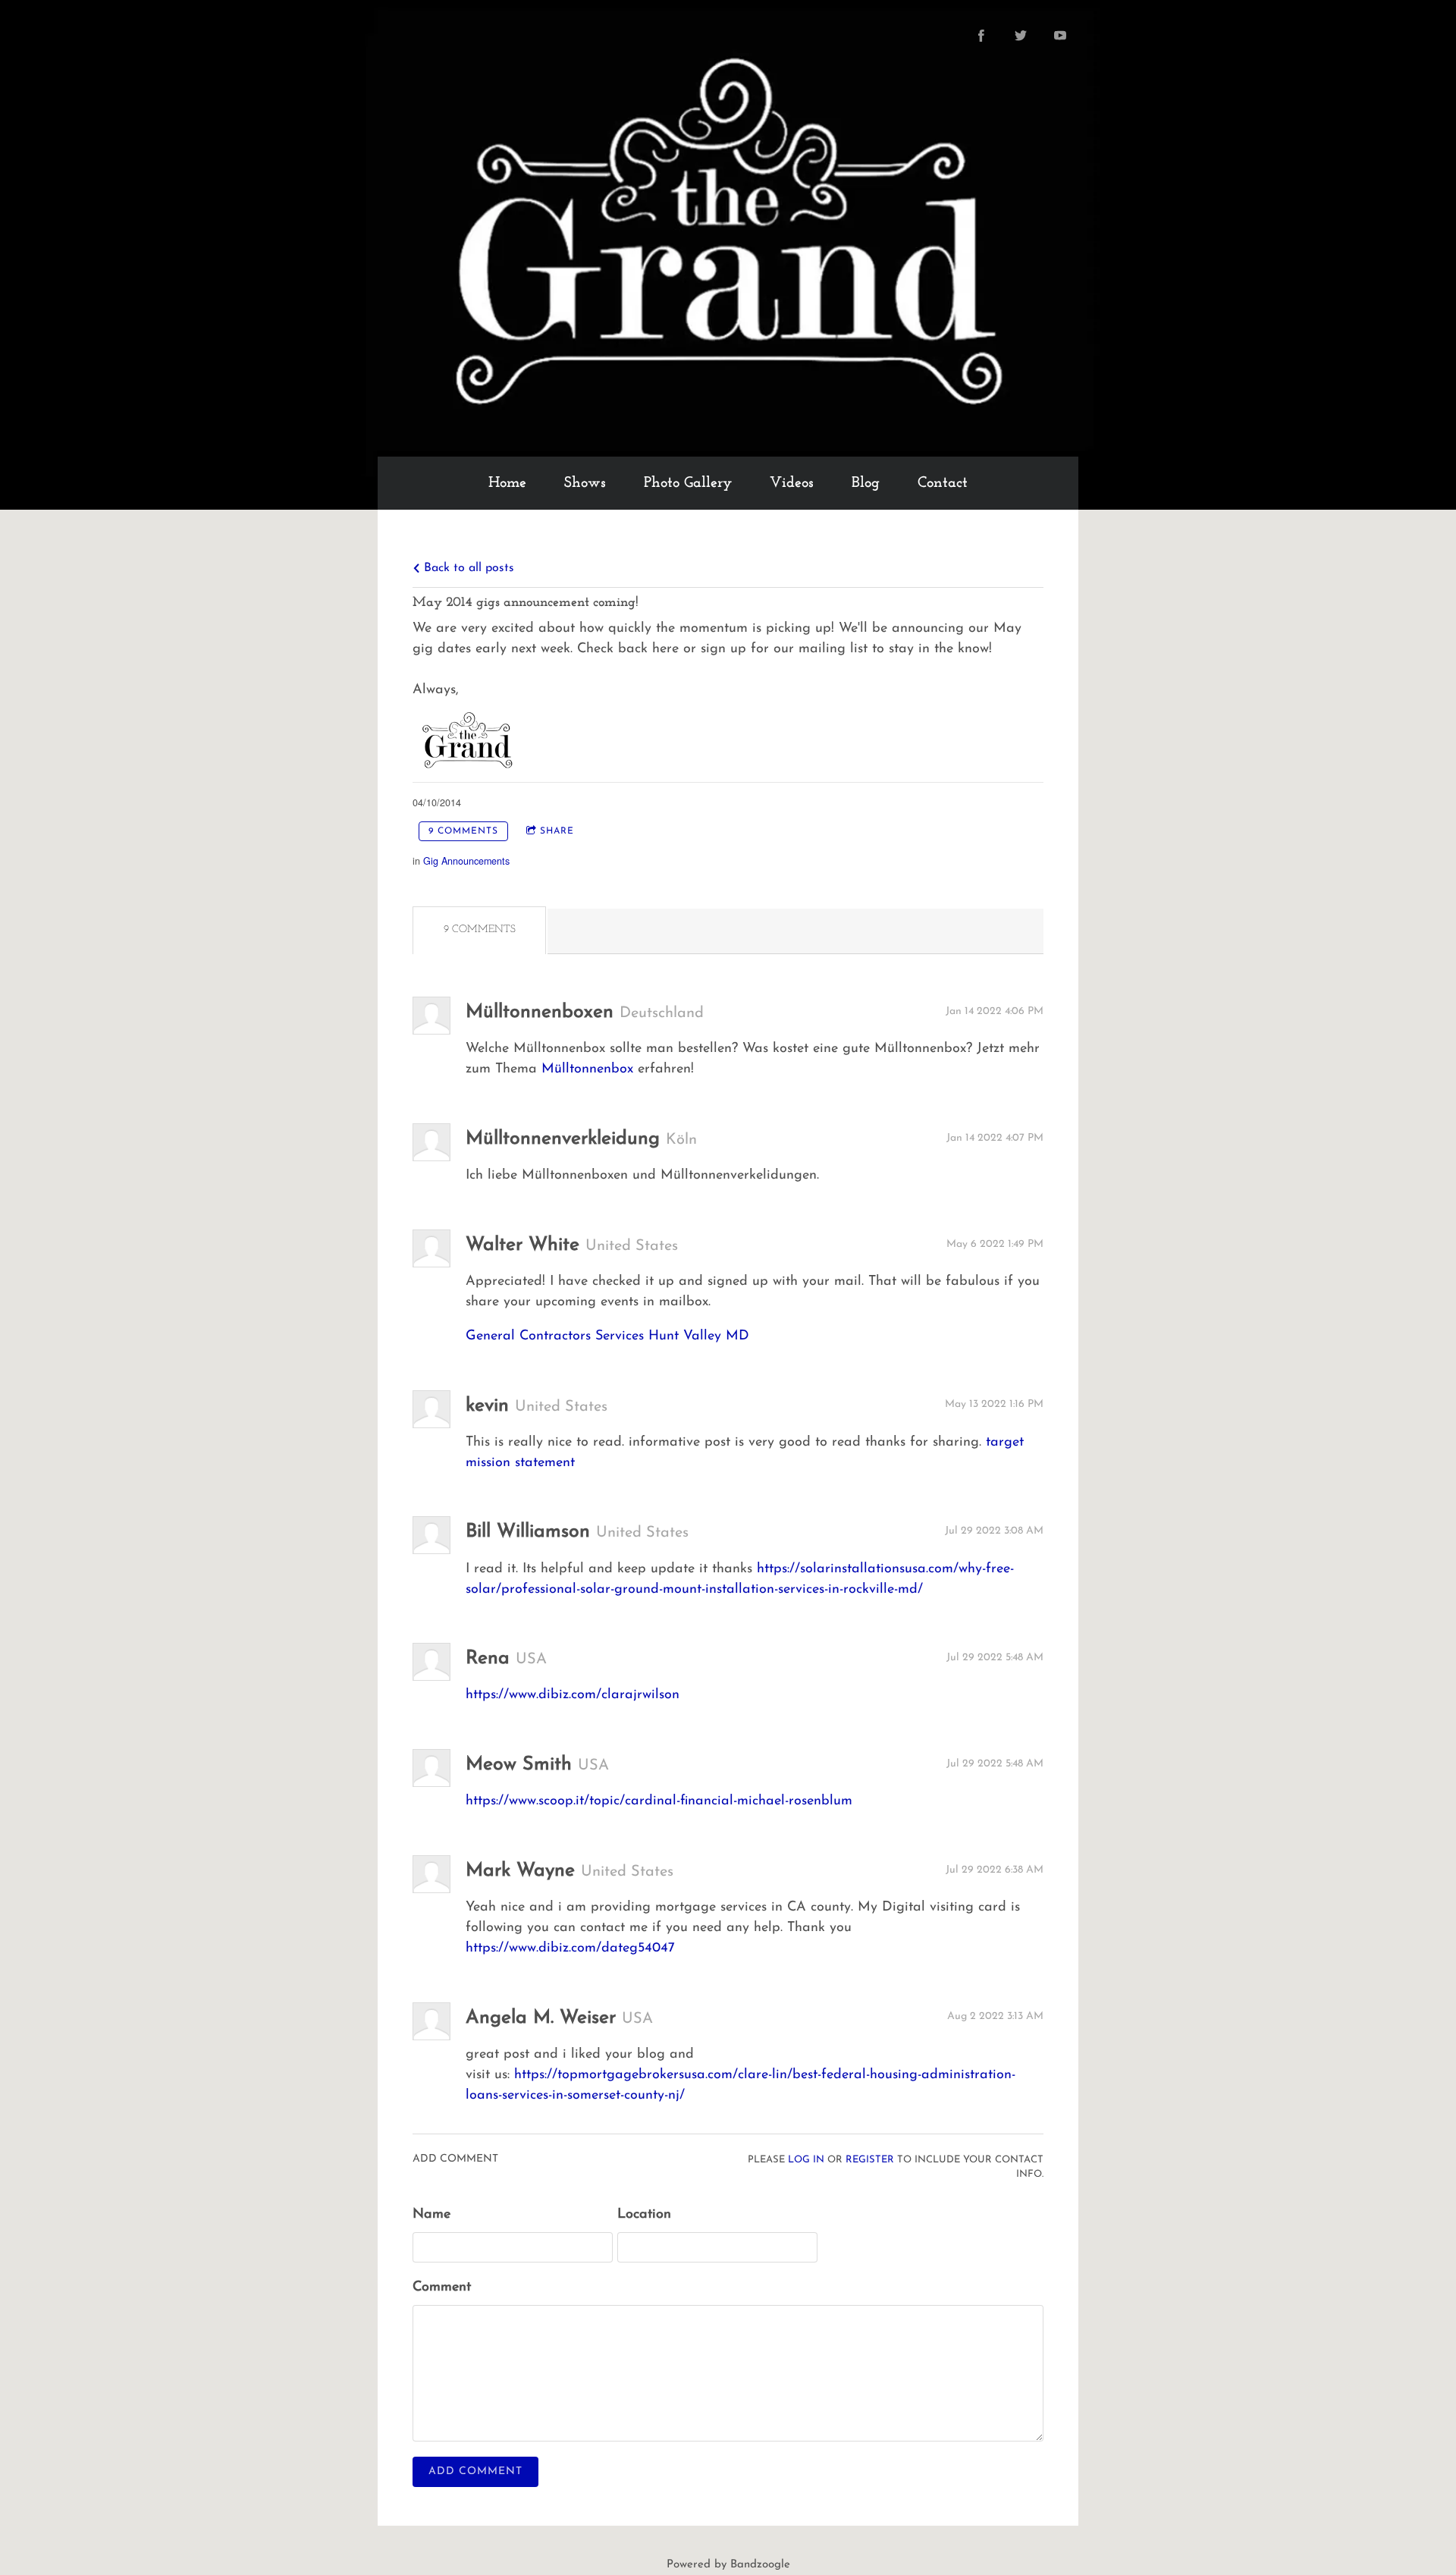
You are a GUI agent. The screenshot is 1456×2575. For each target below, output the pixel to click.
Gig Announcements (466, 861)
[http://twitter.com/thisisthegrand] (1021, 36)
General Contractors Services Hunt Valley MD (607, 1336)
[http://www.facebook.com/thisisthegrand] (981, 36)
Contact (943, 483)
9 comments (463, 831)
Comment (442, 2288)
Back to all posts (467, 568)
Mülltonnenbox (587, 1069)
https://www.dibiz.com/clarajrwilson (573, 1695)
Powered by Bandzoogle (728, 2565)
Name (431, 2215)
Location (644, 2215)
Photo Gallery (688, 483)
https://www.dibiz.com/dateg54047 (570, 1949)
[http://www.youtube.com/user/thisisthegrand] (1060, 36)
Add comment (475, 2471)
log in (806, 2160)
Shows (585, 483)
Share (557, 831)
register (870, 2160)
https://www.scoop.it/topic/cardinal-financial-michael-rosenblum (659, 1801)
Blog (866, 483)
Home (507, 483)
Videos (792, 483)
